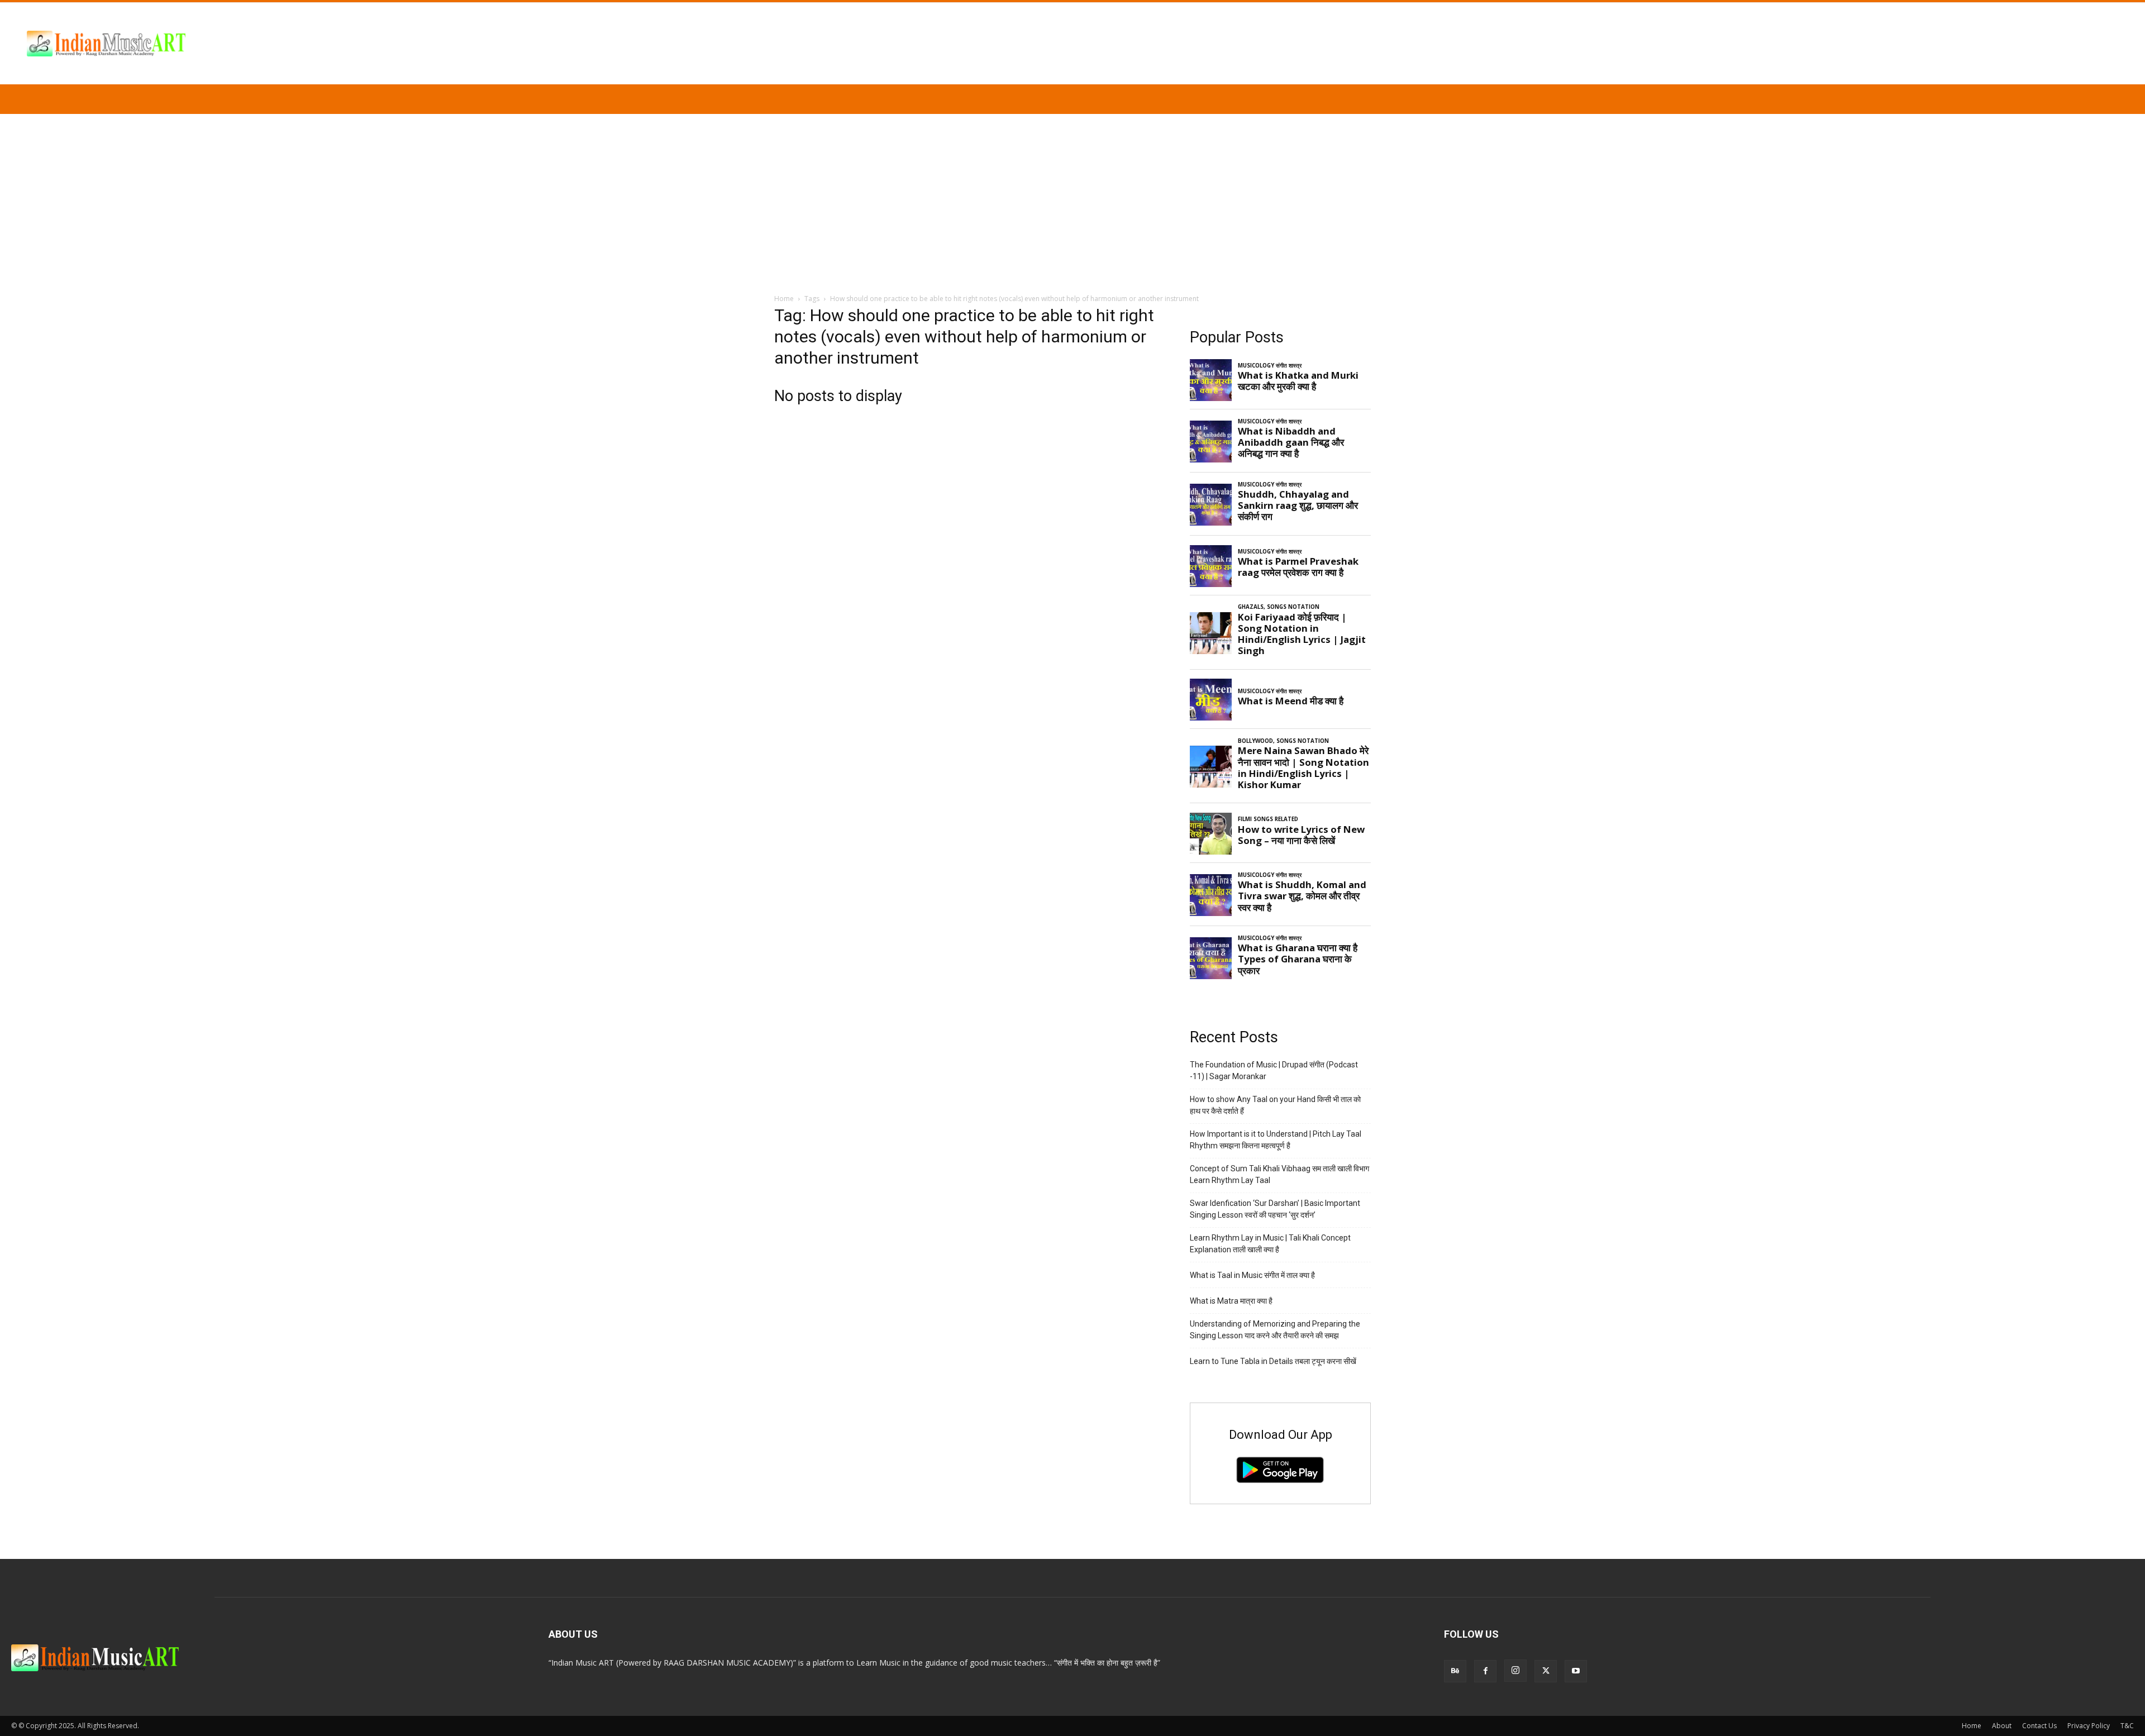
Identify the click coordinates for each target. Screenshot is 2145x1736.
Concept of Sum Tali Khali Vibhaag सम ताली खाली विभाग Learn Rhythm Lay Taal (1279, 1174)
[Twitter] (1546, 1671)
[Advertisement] (1072, 198)
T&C (2127, 1726)
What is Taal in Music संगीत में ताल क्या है (1252, 1275)
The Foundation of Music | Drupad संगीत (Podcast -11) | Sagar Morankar (1274, 1070)
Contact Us (2039, 1726)
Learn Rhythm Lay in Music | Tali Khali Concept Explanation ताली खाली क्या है (1270, 1244)
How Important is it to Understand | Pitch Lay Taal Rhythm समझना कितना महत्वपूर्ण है (1276, 1140)
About (2002, 1726)
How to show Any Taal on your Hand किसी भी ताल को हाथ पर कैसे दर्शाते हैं (1275, 1105)
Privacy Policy (2089, 1726)
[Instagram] (1515, 1671)
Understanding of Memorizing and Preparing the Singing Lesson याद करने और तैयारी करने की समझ (1275, 1330)
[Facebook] (1485, 1671)
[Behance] (1455, 1671)
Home (784, 299)
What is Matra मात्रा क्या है (1231, 1301)
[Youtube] (1576, 1671)
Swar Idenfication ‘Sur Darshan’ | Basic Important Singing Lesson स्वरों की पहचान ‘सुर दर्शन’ (1275, 1209)
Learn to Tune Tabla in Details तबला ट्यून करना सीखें (1273, 1361)
